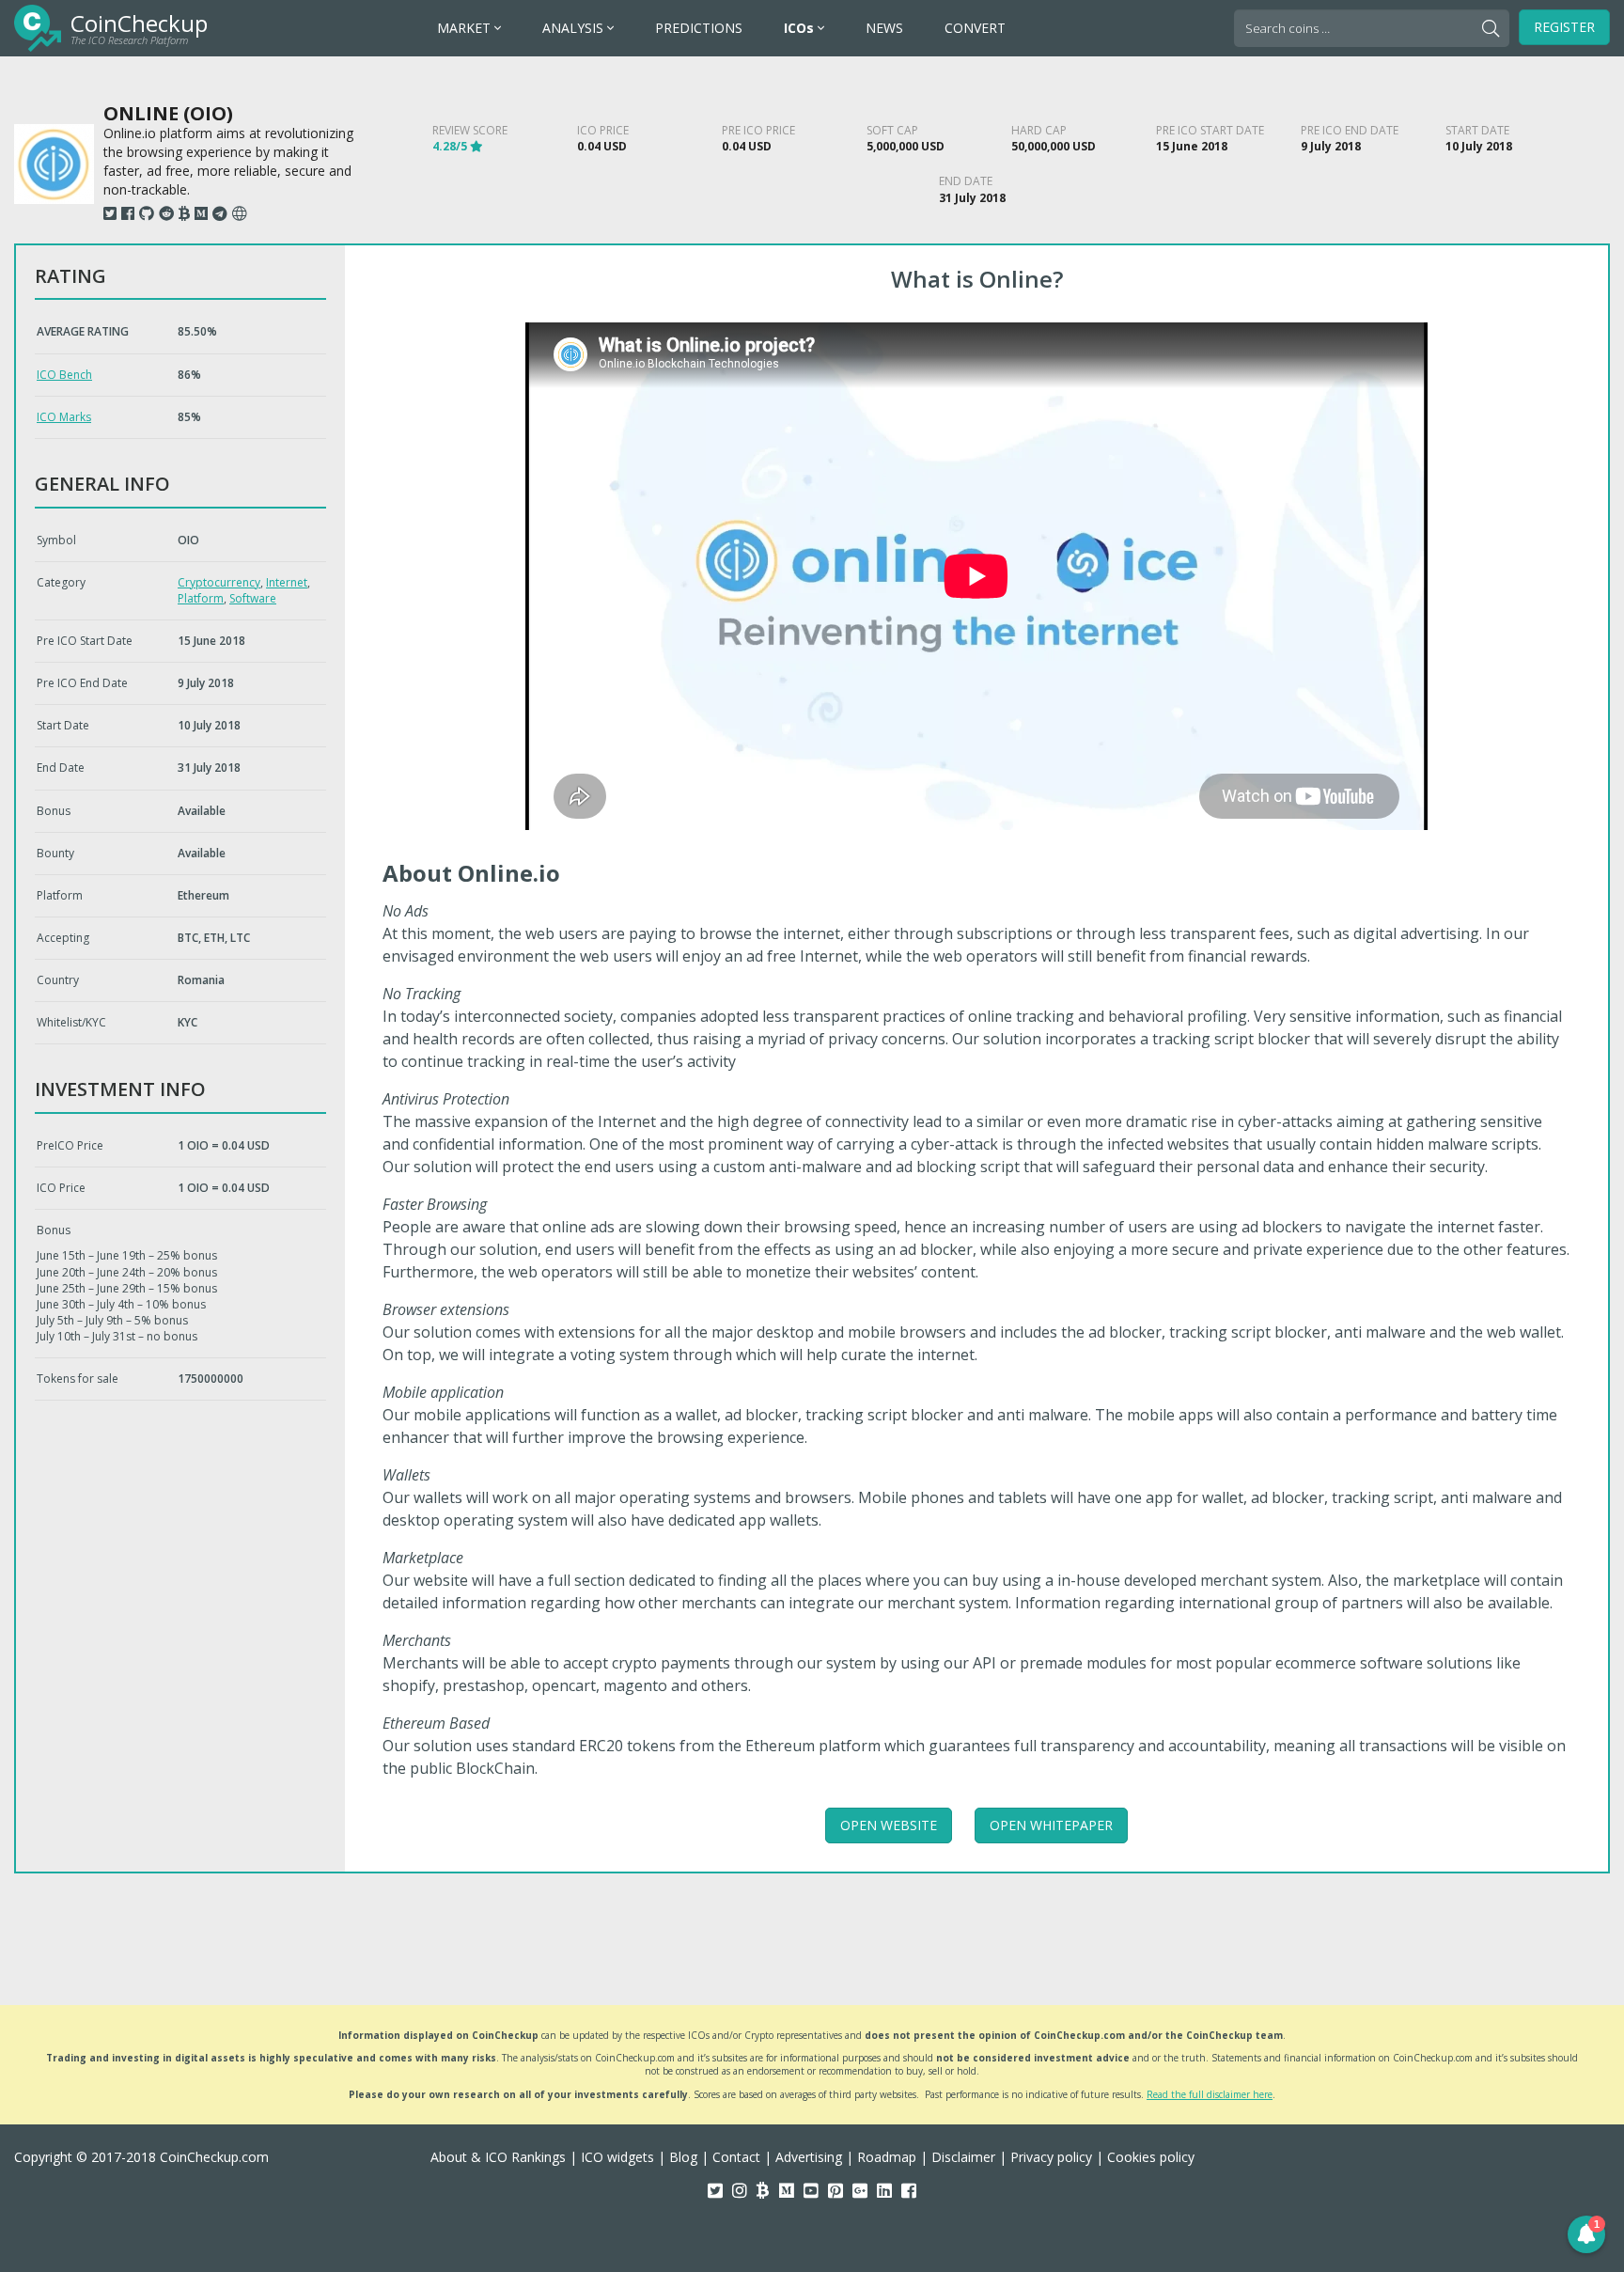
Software (253, 598)
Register (1564, 27)
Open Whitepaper (1051, 1825)
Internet (287, 582)
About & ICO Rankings (498, 2157)
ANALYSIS (575, 28)
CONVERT (975, 28)
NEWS (884, 28)
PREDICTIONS (699, 28)
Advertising (809, 2157)
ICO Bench (64, 375)
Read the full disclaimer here (1210, 2094)
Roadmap (887, 2157)
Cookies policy (1151, 2157)
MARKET (466, 28)
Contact (736, 2157)
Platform (201, 598)
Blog (683, 2157)
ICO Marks (64, 417)
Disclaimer (963, 2157)
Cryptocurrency (219, 582)
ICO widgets (617, 2157)
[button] (1586, 2234)
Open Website (889, 1825)
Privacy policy (1051, 2157)
